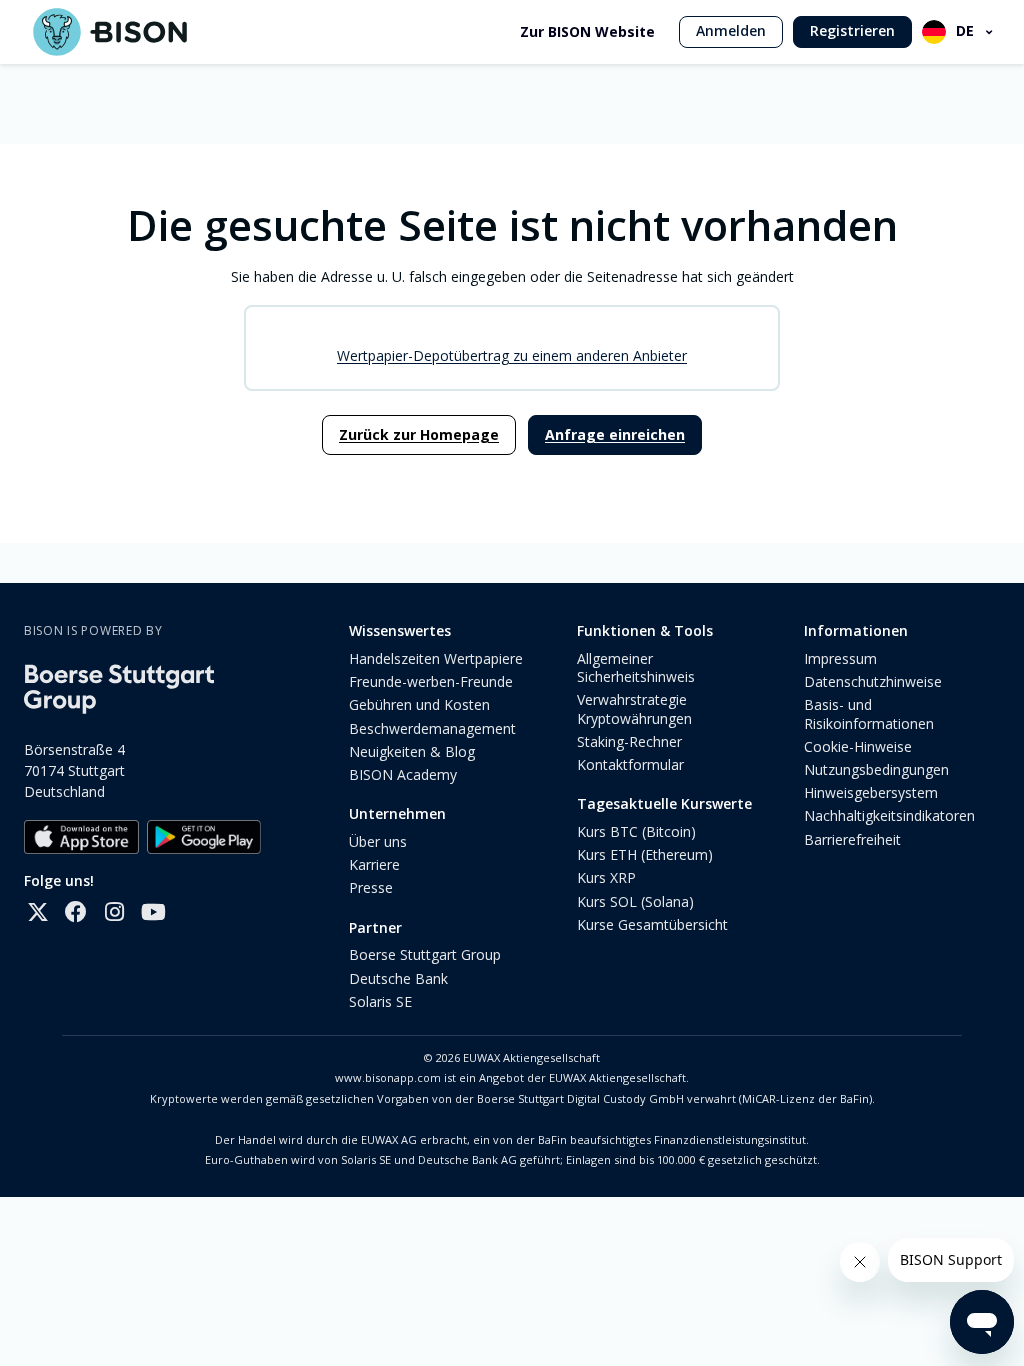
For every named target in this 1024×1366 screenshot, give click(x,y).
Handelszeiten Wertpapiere (436, 658)
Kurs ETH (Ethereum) (645, 854)
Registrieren (852, 30)
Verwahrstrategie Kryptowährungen (634, 708)
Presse (371, 887)
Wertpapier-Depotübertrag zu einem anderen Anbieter (512, 355)
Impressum (840, 658)
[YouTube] (152, 912)
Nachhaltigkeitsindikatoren (889, 815)
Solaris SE (380, 1001)
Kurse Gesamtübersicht (652, 924)
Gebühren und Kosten (419, 704)
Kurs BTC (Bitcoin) (636, 831)
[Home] (109, 32)
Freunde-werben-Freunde (431, 681)
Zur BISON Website (587, 32)
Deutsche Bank (398, 978)
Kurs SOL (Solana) (635, 901)
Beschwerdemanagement (432, 728)
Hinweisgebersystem (871, 792)
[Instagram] (114, 912)
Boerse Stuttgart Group (425, 954)
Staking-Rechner (629, 741)
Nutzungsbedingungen (876, 769)
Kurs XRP (606, 877)
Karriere (374, 864)
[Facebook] (76, 912)
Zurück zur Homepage (419, 434)
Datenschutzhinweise (873, 681)
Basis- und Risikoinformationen (869, 713)
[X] (38, 912)
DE (965, 30)
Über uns (378, 841)
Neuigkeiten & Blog (412, 751)
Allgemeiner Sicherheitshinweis (636, 667)
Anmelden (731, 30)
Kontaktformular (630, 764)
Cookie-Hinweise (858, 746)
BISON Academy (403, 774)
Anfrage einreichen (615, 434)
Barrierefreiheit (852, 839)
